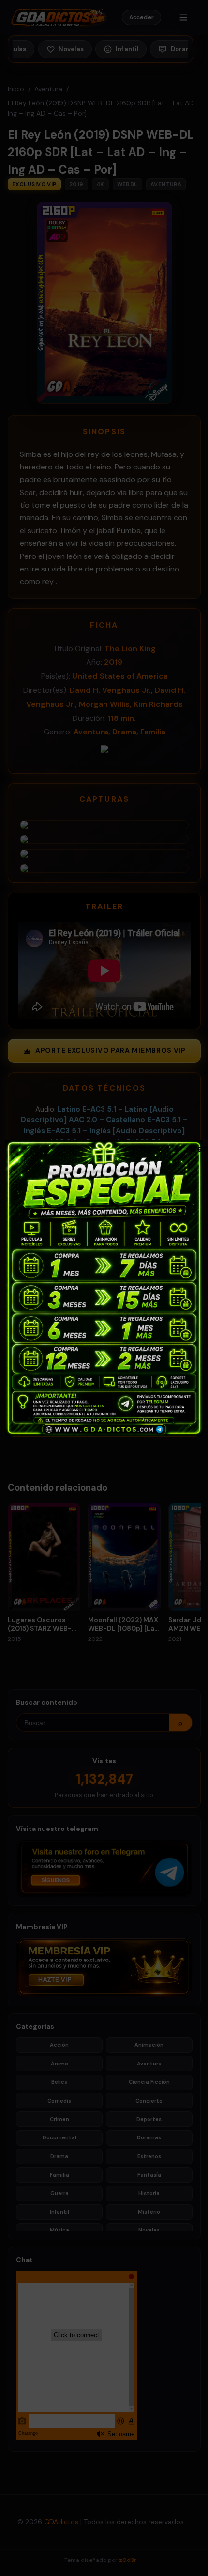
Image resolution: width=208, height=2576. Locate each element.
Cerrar (194, 1148)
